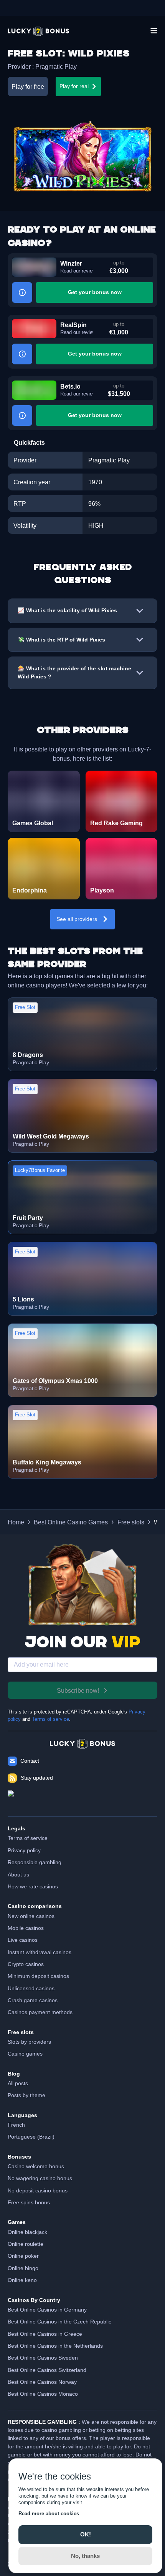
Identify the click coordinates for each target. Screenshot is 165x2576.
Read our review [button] (77, 271)
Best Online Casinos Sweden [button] (43, 2358)
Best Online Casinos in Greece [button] (45, 2334)
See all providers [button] (77, 919)
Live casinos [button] (23, 1940)
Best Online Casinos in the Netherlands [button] (55, 2346)
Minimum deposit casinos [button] (38, 1976)
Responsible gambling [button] (35, 1862)
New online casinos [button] (31, 1916)
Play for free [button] (28, 86)
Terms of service (50, 1719)
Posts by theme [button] (26, 2095)
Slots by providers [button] (29, 2042)
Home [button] (16, 1522)
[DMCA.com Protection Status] (82, 1800)
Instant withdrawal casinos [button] (40, 1952)
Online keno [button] (22, 2280)
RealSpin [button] (73, 325)
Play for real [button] (74, 86)
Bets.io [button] (70, 386)
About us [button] (18, 1875)
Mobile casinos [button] (26, 1928)
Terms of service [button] (28, 1838)
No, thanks (85, 2556)
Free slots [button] (131, 1522)
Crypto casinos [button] (26, 1964)
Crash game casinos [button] (33, 2000)
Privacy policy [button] (24, 1850)
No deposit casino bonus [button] (38, 2190)
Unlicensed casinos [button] (31, 1988)
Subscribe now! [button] (78, 1690)
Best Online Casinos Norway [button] (42, 2382)
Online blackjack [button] (27, 2232)
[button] (38, 31)
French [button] (16, 2125)
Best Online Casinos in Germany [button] (47, 2310)
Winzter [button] (71, 263)
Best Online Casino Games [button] (71, 1522)
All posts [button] (18, 2083)
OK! (86, 2534)
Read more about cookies (49, 2514)
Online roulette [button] (26, 2244)
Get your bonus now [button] (95, 292)
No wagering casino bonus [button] (40, 2178)
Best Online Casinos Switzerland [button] (47, 2370)
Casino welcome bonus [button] (36, 2166)
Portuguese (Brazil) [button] (31, 2137)
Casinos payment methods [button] (40, 2012)
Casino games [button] (25, 2054)
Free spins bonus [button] (29, 2202)
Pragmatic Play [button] (56, 66)
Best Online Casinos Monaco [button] (43, 2394)
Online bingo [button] (23, 2268)
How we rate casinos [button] (33, 1886)
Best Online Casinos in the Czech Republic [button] (59, 2322)
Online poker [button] (23, 2256)
